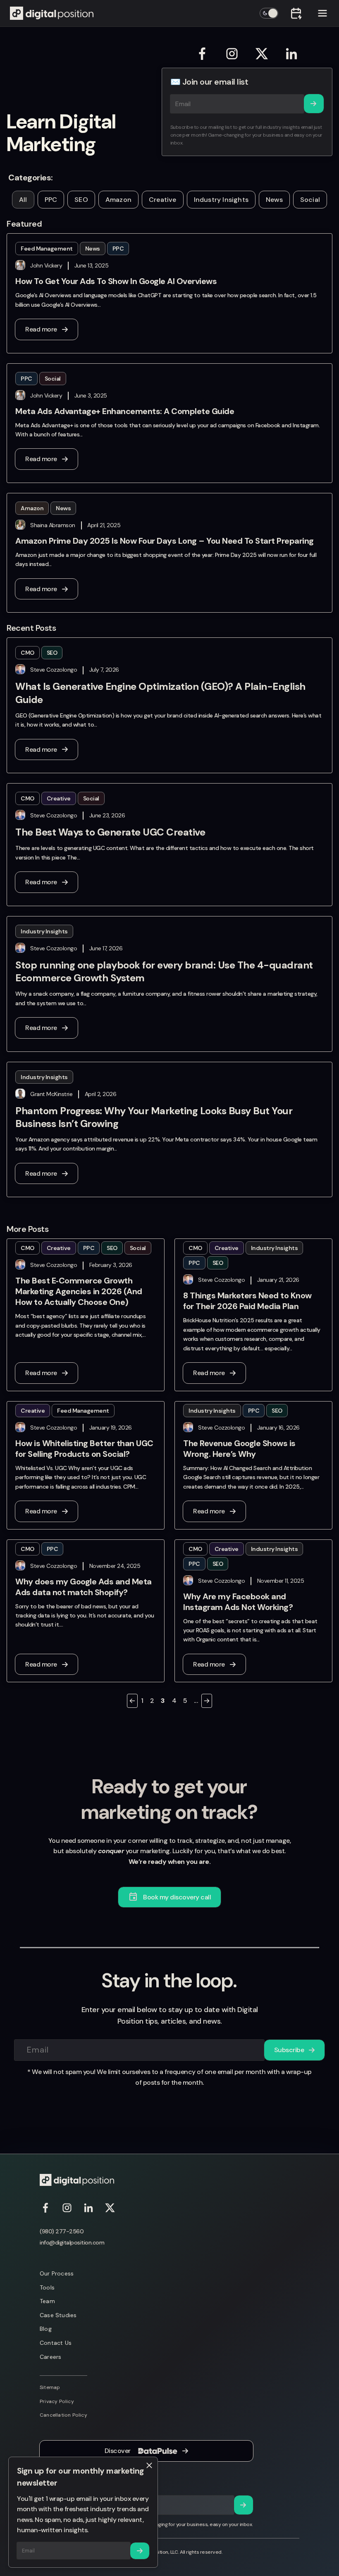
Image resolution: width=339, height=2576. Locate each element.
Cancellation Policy (63, 2415)
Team (47, 2301)
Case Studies (58, 2315)
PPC (51, 200)
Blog (46, 2329)
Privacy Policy (57, 2401)
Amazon (118, 200)
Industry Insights (221, 200)
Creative (163, 200)
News (274, 200)
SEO (81, 200)
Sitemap (50, 2387)
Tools (47, 2287)
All (23, 200)
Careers (50, 2357)
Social (310, 200)
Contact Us (56, 2343)
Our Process (57, 2273)
